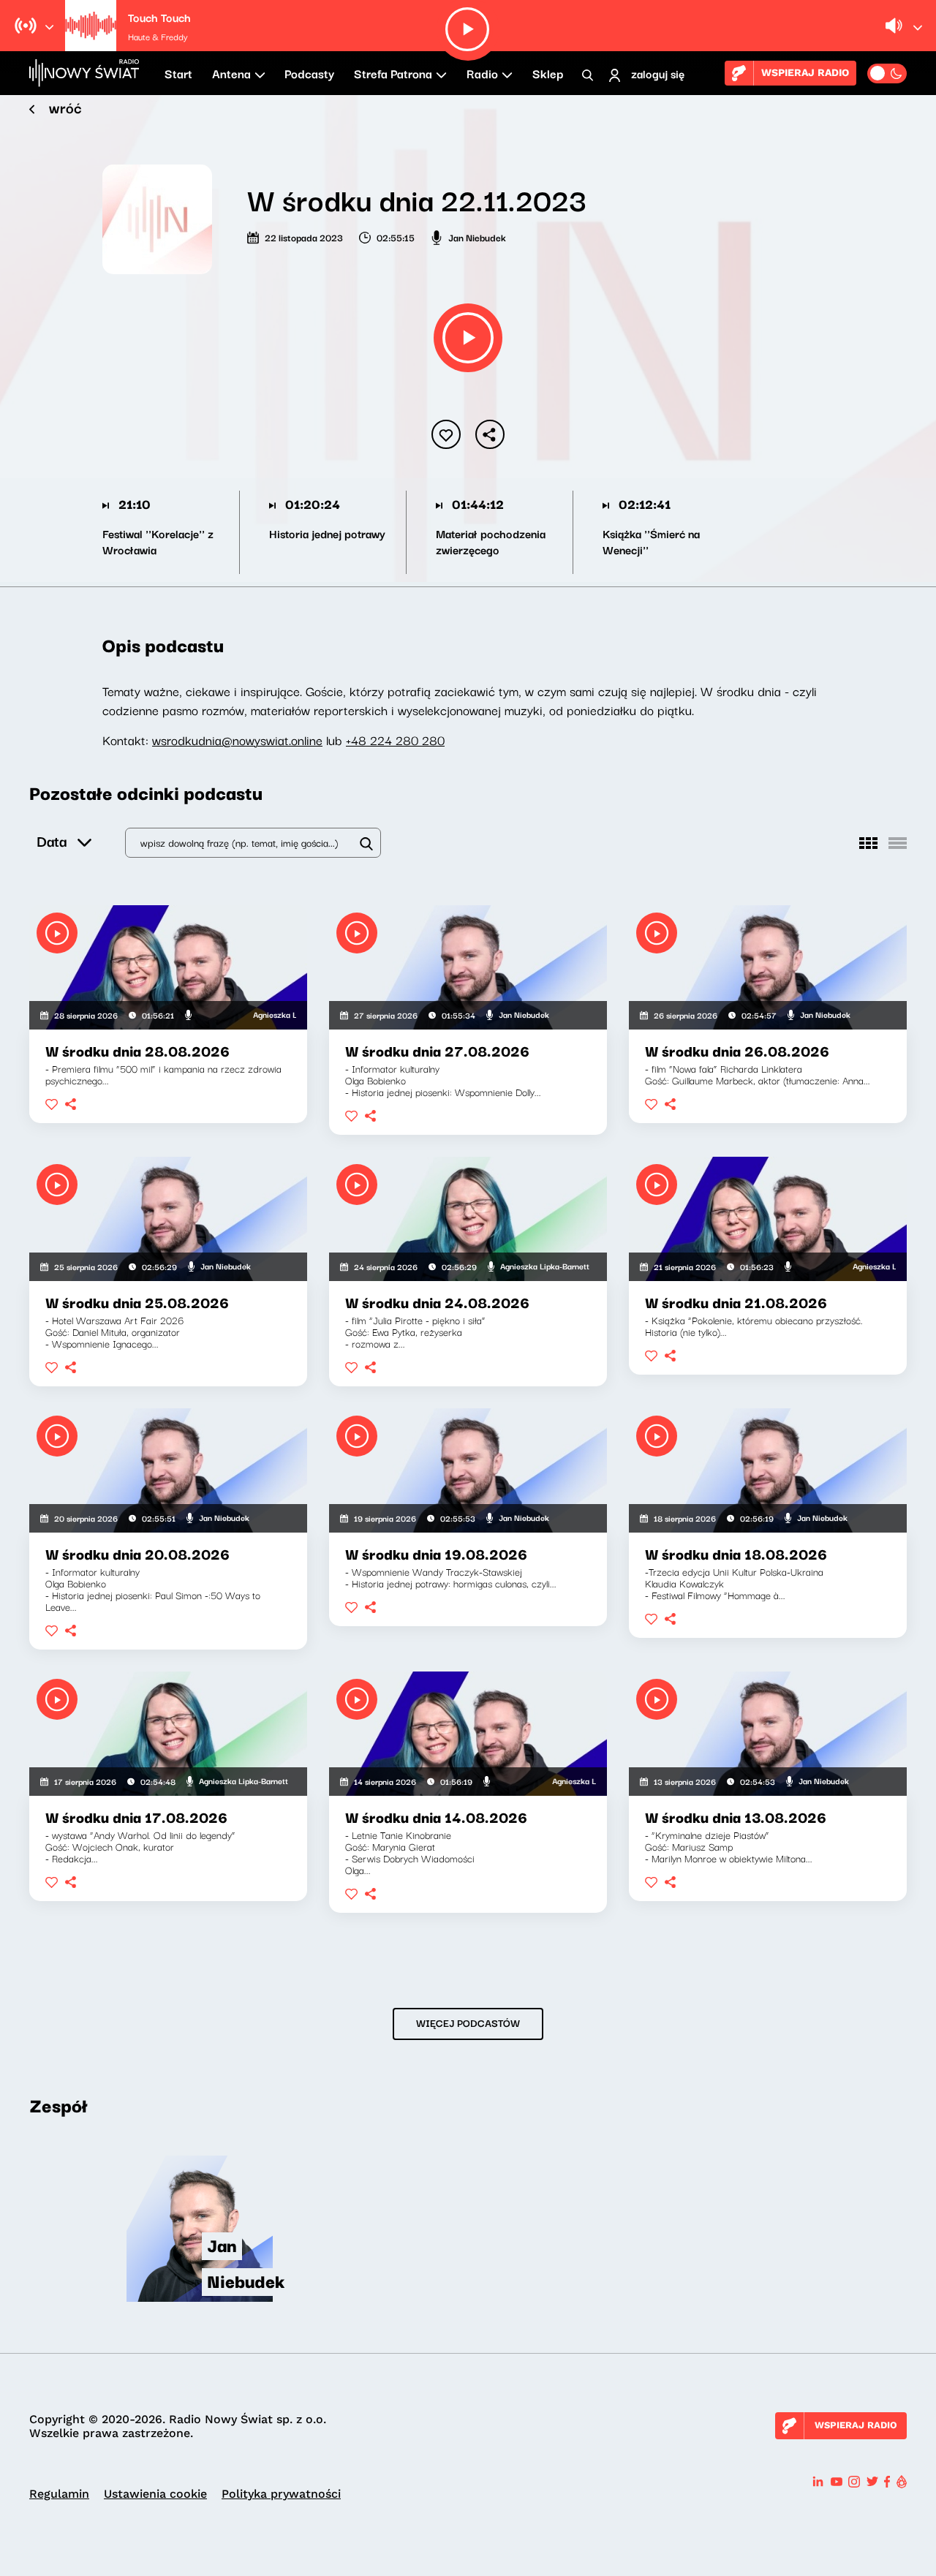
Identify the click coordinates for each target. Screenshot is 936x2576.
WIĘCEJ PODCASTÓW (468, 2022)
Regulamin (59, 2494)
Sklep (548, 73)
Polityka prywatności (281, 2494)
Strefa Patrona (393, 73)
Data (52, 841)
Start (178, 73)
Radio (482, 73)
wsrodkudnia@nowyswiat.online (237, 740)
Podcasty (309, 73)
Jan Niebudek (477, 237)
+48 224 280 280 (395, 740)
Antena (231, 73)
